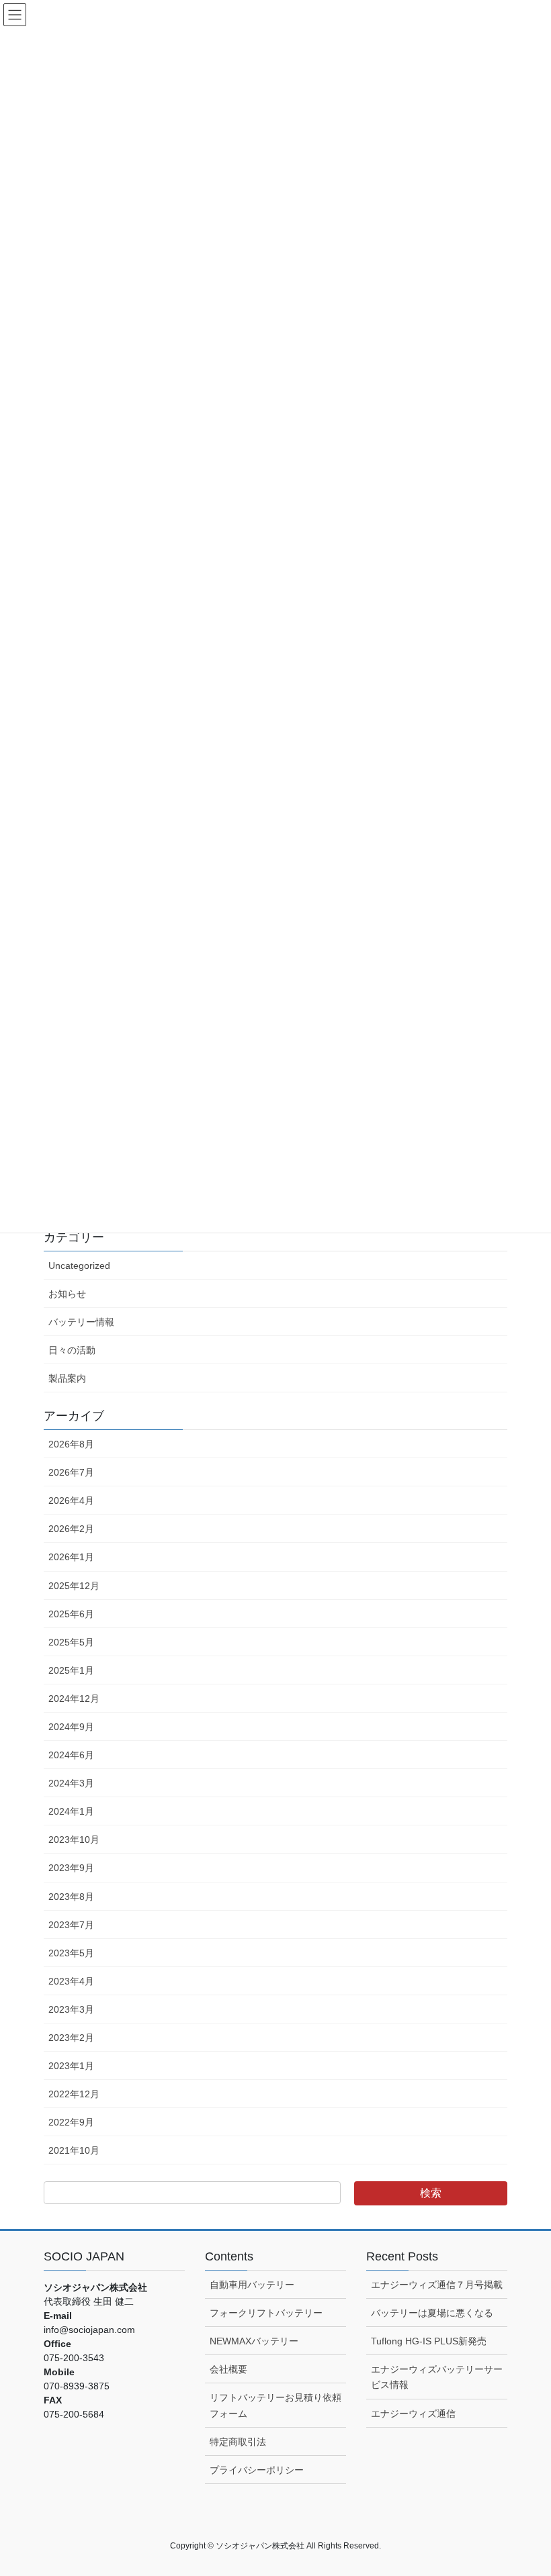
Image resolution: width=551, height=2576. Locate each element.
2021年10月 (74, 2150)
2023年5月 (71, 1953)
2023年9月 (71, 1868)
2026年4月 (71, 1500)
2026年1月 (71, 1557)
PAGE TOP (526, 2487)
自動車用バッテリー (252, 2285)
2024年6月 (71, 1755)
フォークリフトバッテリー (266, 2313)
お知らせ (67, 1294)
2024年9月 (71, 1727)
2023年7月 (71, 1925)
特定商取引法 (238, 2442)
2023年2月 (71, 2038)
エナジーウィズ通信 (413, 2414)
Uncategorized (79, 1266)
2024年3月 (71, 1783)
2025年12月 (74, 1586)
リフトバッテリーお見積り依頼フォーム (275, 2405)
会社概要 (228, 2369)
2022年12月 (74, 2094)
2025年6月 (71, 1614)
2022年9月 (71, 2122)
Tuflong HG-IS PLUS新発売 (429, 2341)
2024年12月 (74, 1699)
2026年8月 (71, 1444)
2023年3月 (71, 2009)
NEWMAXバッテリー (254, 2341)
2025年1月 (71, 1670)
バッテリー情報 (81, 1322)
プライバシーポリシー (257, 2470)
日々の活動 (72, 1350)
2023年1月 (71, 2066)
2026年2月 (71, 1529)
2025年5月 (71, 1642)
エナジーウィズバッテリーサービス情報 (437, 2377)
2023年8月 (71, 1897)
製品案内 (67, 1378)
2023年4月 (71, 1981)
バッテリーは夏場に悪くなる (432, 2313)
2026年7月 (71, 1472)
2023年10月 (74, 1840)
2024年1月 (71, 1811)
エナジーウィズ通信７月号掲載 (437, 2285)
